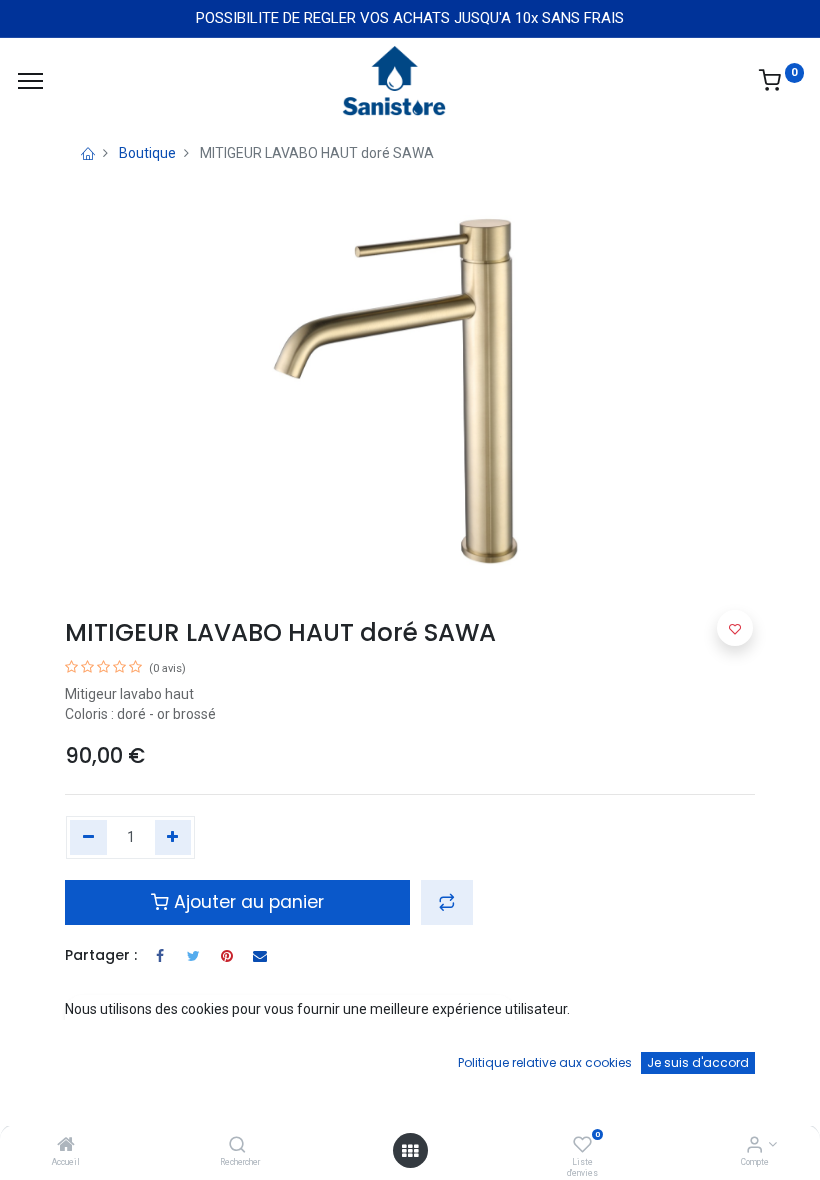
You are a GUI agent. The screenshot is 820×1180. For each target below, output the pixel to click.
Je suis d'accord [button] (698, 1062)
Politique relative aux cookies (545, 1062)
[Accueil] (66, 1146)
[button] (447, 902)
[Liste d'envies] (582, 1146)
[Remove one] (88, 838)
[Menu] (30, 81)
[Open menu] (410, 1151)
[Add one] (173, 838)
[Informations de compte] (754, 1146)
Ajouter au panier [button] (246, 902)
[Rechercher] (237, 1146)
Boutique (147, 153)
